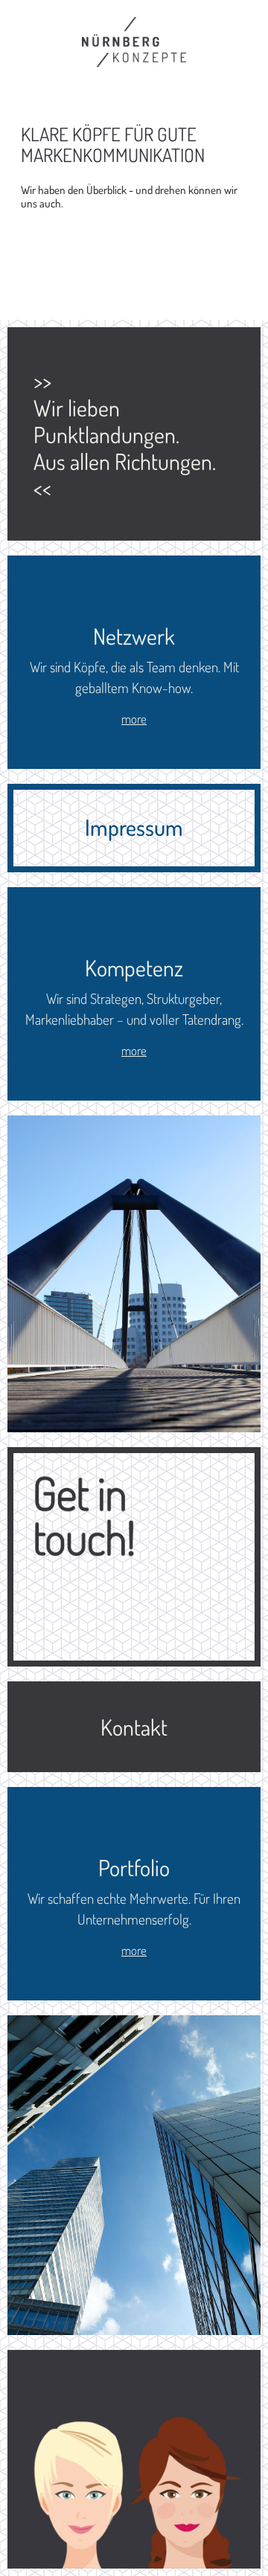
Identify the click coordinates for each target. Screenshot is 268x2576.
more (134, 719)
